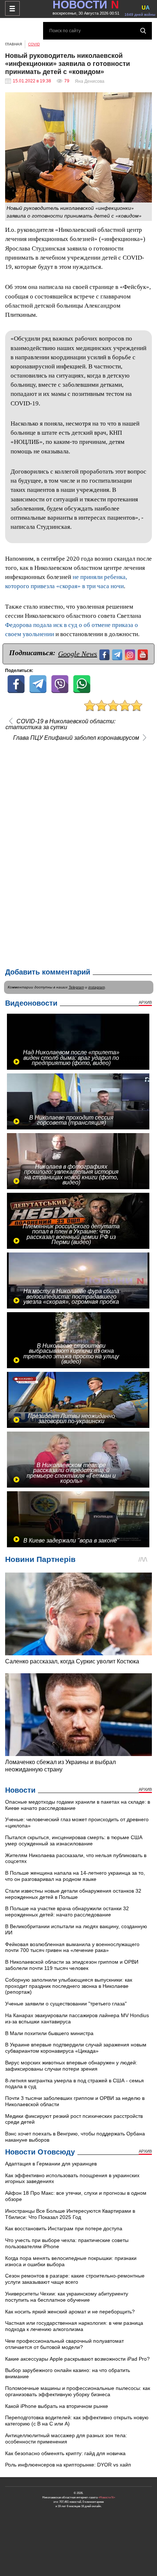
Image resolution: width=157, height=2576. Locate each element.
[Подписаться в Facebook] (105, 654)
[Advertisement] (78, 853)
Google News (78, 654)
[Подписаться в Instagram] (131, 654)
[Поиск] (143, 31)
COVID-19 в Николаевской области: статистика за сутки (60, 724)
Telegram (76, 987)
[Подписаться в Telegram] (118, 654)
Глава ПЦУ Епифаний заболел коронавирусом (76, 738)
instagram (97, 987)
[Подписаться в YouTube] (144, 654)
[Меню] (12, 8)
